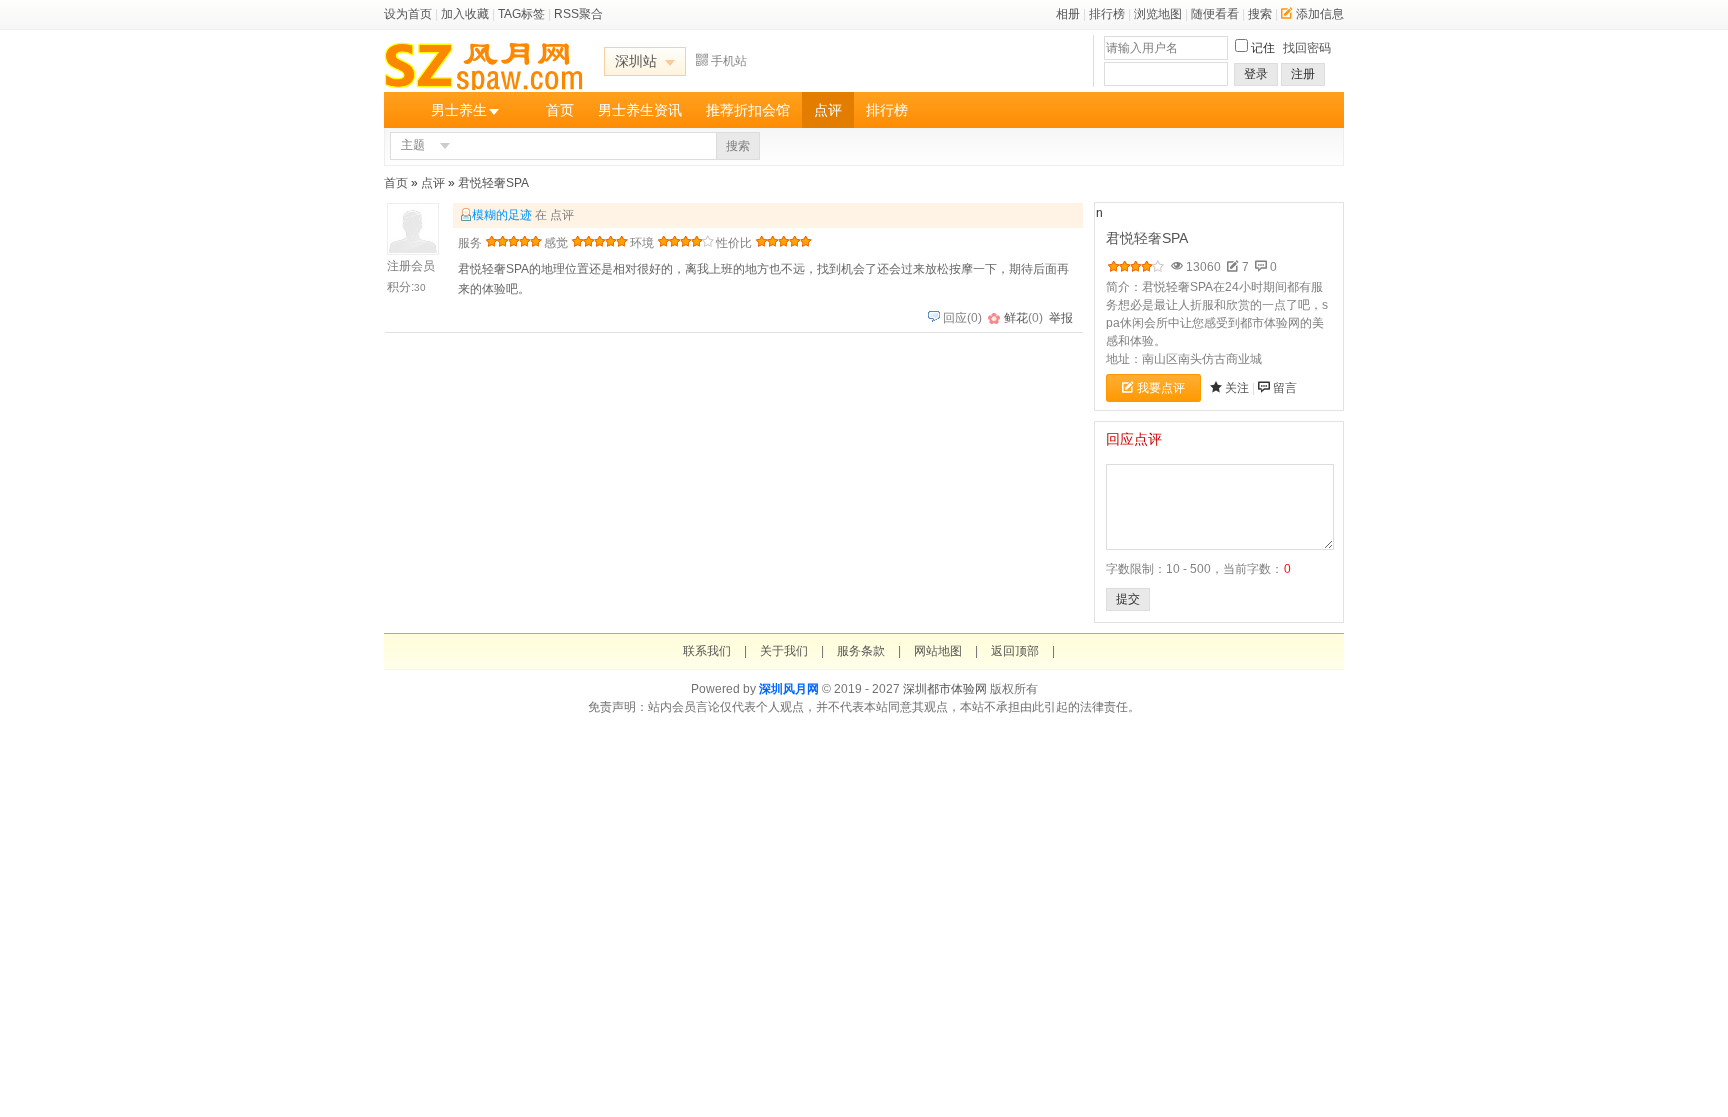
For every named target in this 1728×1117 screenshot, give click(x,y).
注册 (1303, 74)
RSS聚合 (578, 14)
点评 (828, 110)
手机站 (729, 61)
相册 (1068, 14)
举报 (1061, 318)
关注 (1237, 388)
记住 (1263, 48)
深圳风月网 (789, 689)
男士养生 (459, 110)
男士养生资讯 (640, 110)
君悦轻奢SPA (493, 183)
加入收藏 (465, 14)
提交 (1128, 599)
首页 (560, 110)
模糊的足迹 (502, 215)
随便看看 (1215, 14)
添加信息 (1320, 14)
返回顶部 (1015, 651)
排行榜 (1107, 14)
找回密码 (1307, 48)
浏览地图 (1158, 14)
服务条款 (861, 651)
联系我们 (707, 651)
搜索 (1260, 14)
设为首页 (408, 14)
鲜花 (1016, 318)
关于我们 (784, 651)
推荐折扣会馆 (748, 110)
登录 (1256, 74)
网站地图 (938, 651)
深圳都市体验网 (945, 689)
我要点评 (1161, 388)
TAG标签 (521, 14)
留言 (1285, 388)
